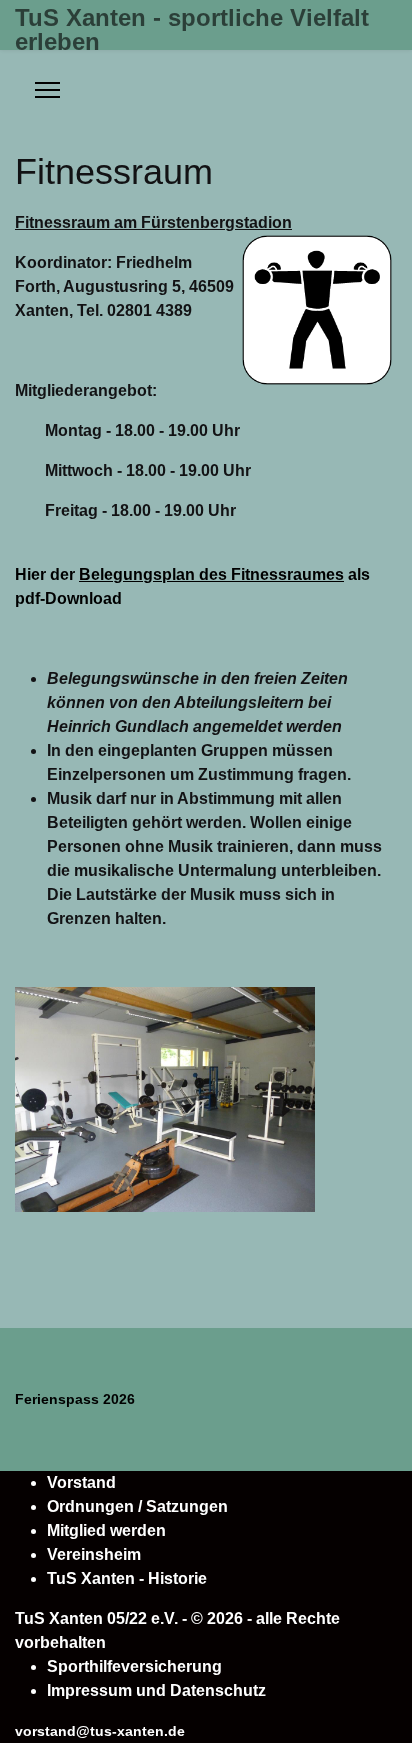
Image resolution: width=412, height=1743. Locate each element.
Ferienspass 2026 (75, 1399)
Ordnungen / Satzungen (137, 1506)
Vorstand (81, 1482)
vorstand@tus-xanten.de (100, 1731)
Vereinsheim (94, 1554)
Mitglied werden (106, 1530)
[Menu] (47, 90)
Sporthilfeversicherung (134, 1666)
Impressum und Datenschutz (156, 1690)
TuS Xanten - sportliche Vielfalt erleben (192, 30)
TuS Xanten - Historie (127, 1578)
